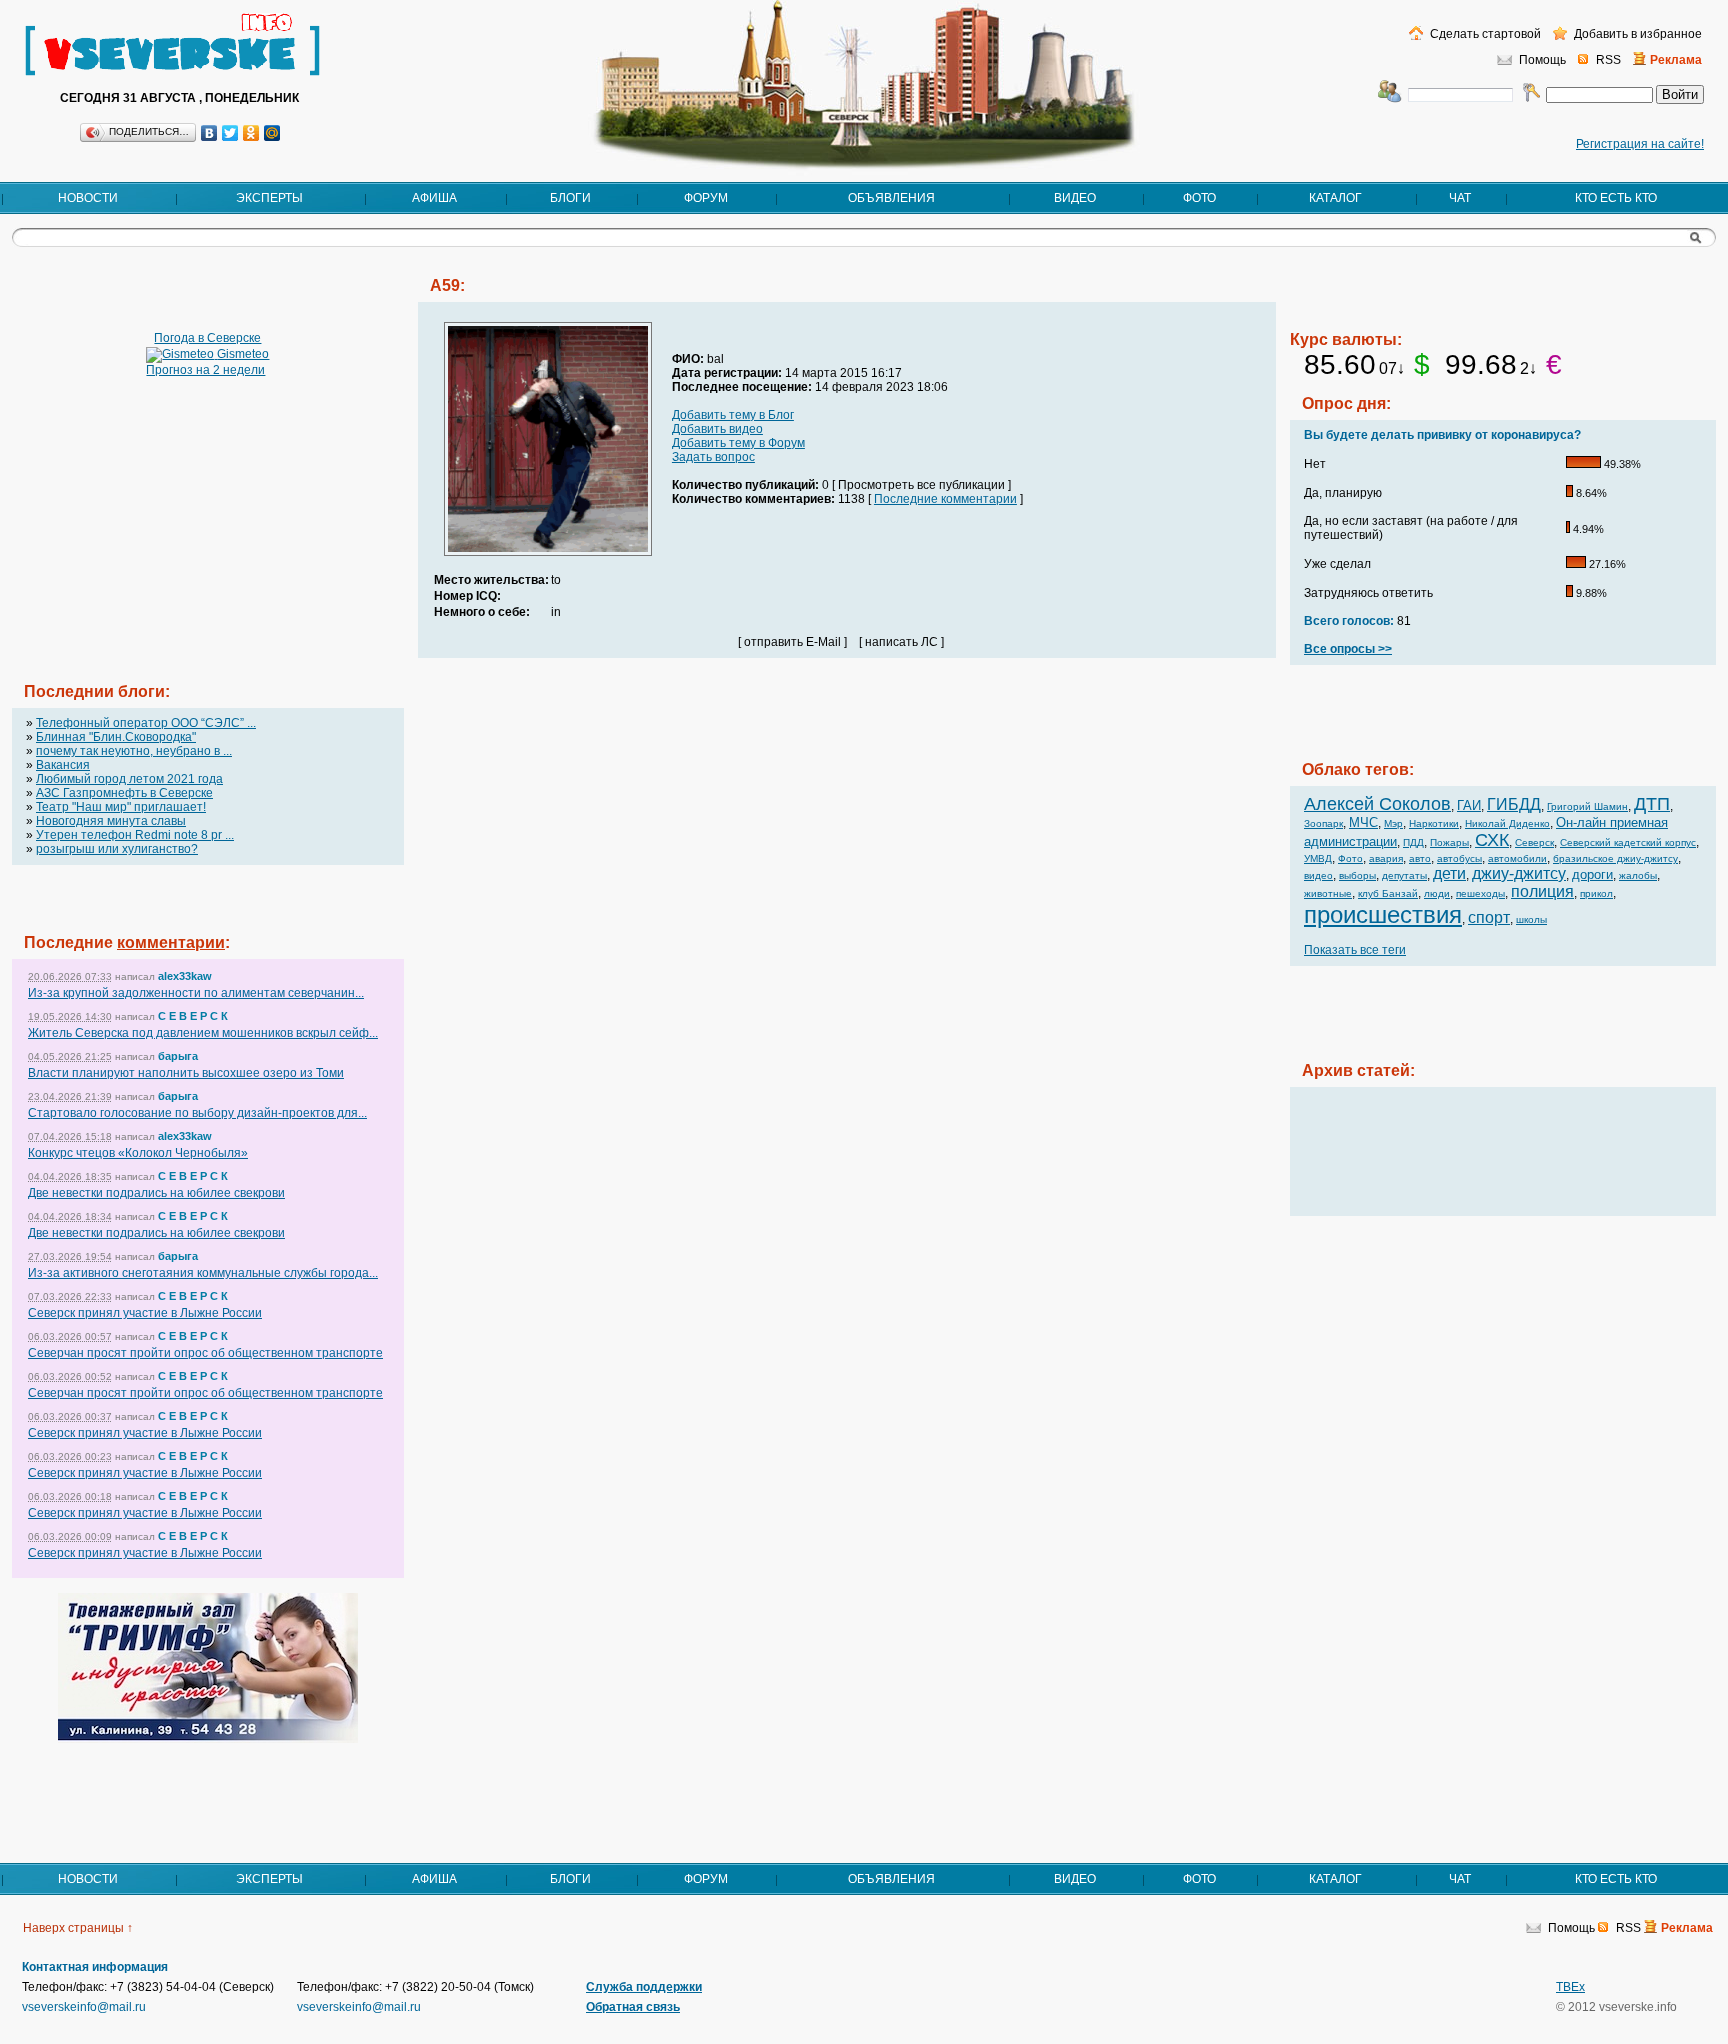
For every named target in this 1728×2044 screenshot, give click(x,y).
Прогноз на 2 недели (205, 370)
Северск (1534, 842)
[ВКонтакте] (209, 133)
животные (1328, 893)
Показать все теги (1355, 950)
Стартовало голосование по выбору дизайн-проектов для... (197, 1113)
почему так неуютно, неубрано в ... (134, 751)
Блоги (570, 198)
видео (1318, 875)
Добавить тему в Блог (733, 415)
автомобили (1517, 858)
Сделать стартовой (1484, 34)
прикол (1596, 893)
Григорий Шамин (1587, 806)
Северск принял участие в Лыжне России (145, 1313)
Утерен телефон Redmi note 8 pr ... (135, 835)
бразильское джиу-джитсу (1615, 858)
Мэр (1393, 823)
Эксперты (269, 198)
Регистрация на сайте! (1640, 144)
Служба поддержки (644, 1987)
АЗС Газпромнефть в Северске (124, 793)
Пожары (1449, 842)
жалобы (1638, 875)
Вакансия (63, 765)
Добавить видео (717, 429)
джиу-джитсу (1519, 873)
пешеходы (1480, 893)
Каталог (1335, 198)
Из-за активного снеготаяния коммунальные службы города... (203, 1273)
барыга (178, 1056)
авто (1420, 858)
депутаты (1404, 875)
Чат (1460, 198)
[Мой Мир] (272, 133)
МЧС (1363, 822)
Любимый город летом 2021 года (129, 779)
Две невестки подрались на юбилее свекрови (156, 1193)
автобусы (1459, 858)
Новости (88, 198)
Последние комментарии (945, 499)
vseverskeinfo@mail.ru (84, 2007)
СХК (1492, 840)
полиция (1542, 891)
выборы (1357, 875)
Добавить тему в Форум (738, 443)
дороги (1592, 874)
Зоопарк (1323, 823)
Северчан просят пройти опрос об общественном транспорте (205, 1353)
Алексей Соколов (1377, 804)
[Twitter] (230, 133)
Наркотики (1434, 823)
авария (1386, 858)
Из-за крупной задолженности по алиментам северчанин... (196, 993)
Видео (1075, 198)
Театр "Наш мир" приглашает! (121, 807)
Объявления (891, 198)
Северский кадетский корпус (1628, 842)
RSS (1608, 60)
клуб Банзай (1388, 893)
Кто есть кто (1616, 198)
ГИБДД (1514, 804)
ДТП (1652, 804)
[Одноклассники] (251, 133)
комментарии (171, 942)
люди (1437, 893)
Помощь (1542, 60)
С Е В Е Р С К (193, 1016)
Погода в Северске (207, 338)
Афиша (434, 198)
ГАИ (1469, 805)
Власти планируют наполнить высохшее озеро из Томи (186, 1073)
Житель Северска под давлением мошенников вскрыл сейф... (203, 1033)
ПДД (1413, 842)
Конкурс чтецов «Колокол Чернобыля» (138, 1153)
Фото (1199, 198)
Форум (706, 198)
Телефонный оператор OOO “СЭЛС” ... (146, 723)
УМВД (1318, 858)
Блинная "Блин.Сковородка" (116, 737)
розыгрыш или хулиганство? (117, 849)
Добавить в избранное (1636, 34)
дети (1449, 873)
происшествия (1383, 914)
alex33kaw (185, 976)
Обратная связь (633, 2007)
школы (1531, 919)
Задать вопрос (713, 457)
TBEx (1570, 1987)
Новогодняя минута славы (111, 821)
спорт (1489, 917)
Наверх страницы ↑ (78, 1928)
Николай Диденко (1507, 823)
